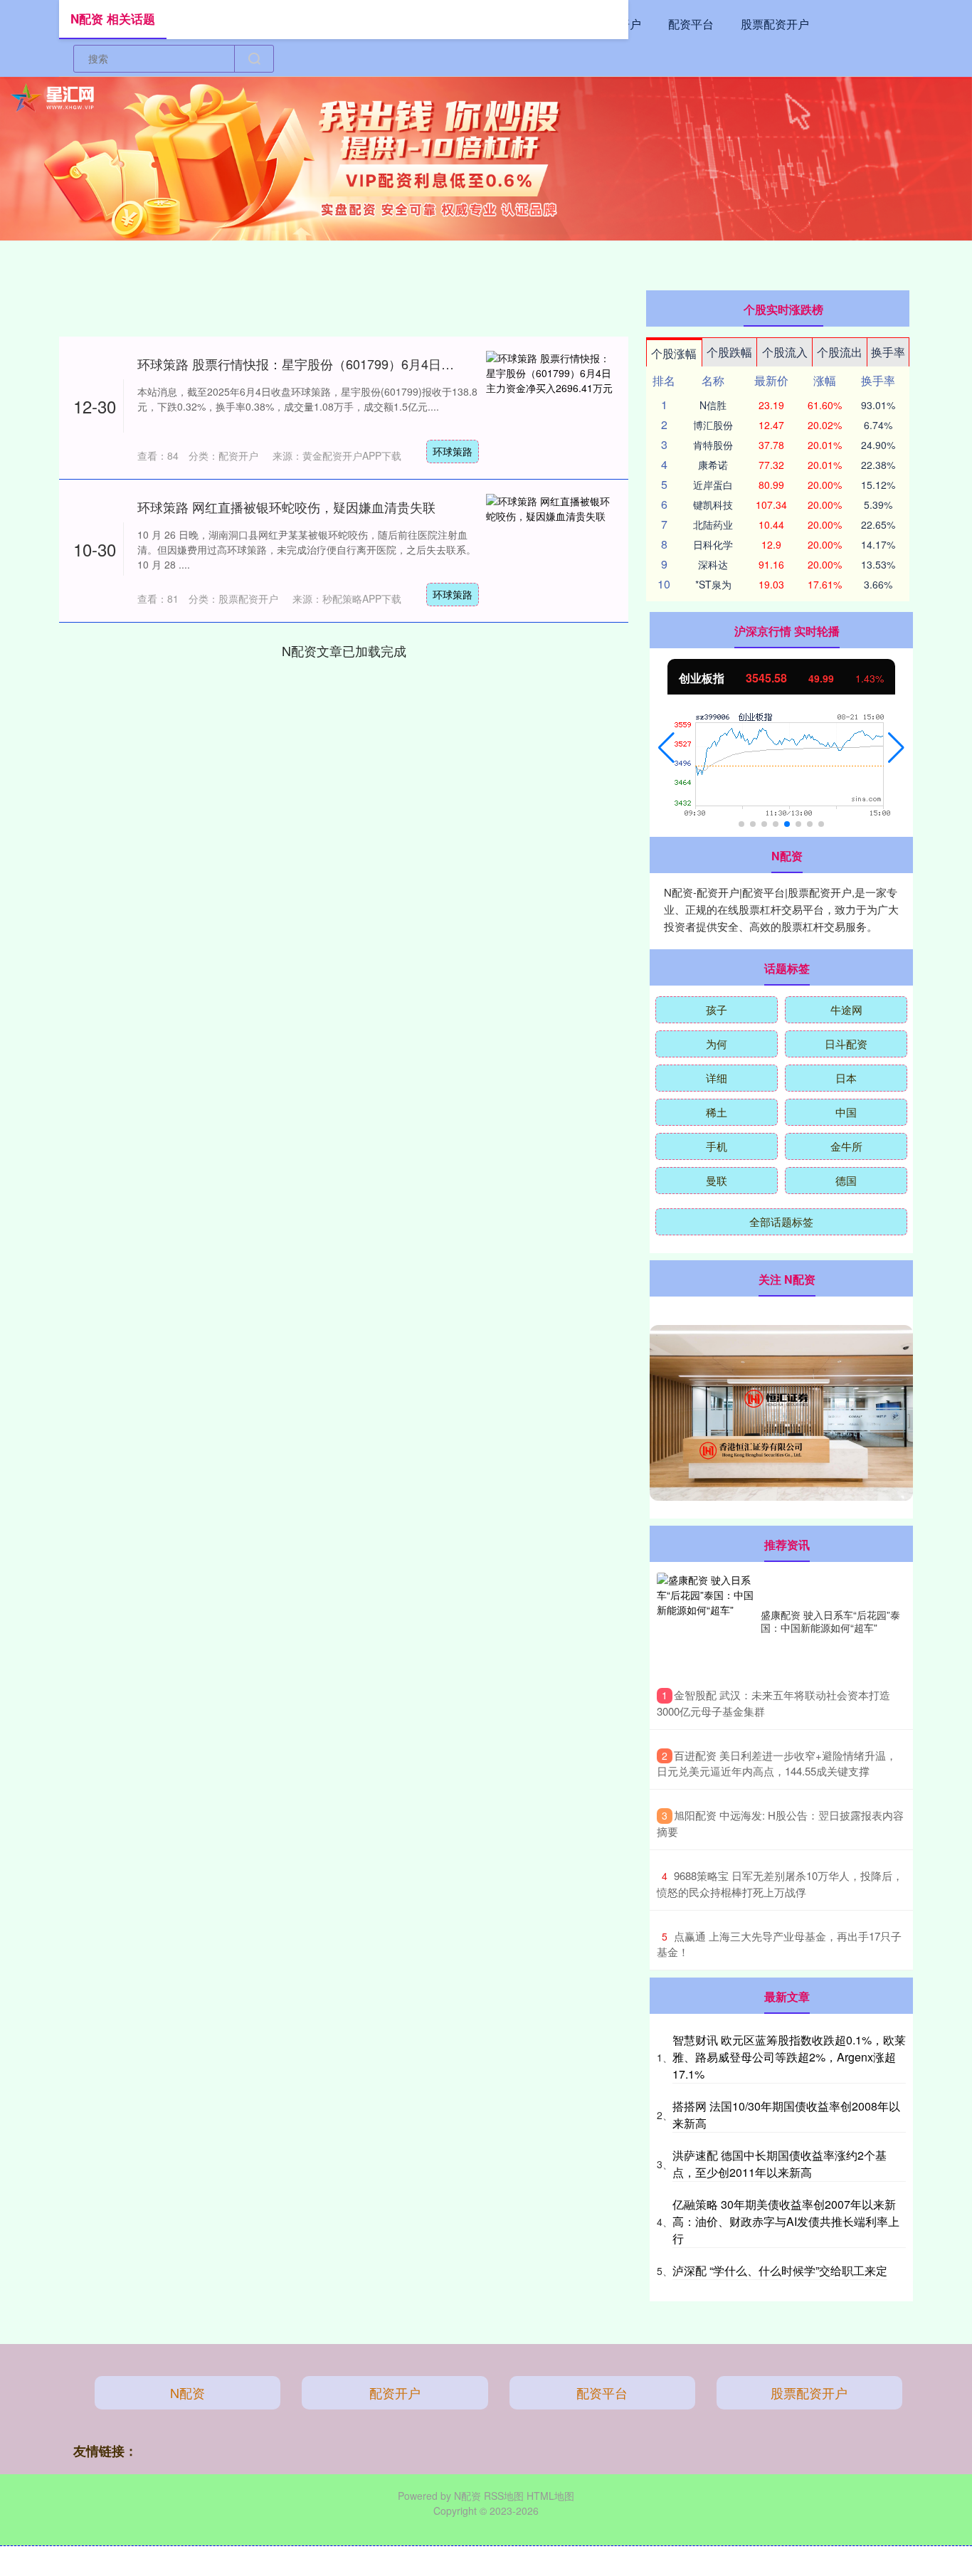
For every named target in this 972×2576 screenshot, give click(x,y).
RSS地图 (504, 2496)
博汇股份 (713, 425)
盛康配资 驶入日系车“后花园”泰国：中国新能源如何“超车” (830, 1621)
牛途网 (846, 1009)
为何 (717, 1044)
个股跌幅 (729, 352)
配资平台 (691, 24)
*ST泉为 (713, 584)
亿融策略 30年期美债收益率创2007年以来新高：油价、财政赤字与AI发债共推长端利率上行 (786, 2221)
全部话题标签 (781, 1221)
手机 (717, 1146)
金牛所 (846, 1146)
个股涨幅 (674, 353)
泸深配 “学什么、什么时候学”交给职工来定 (780, 2270)
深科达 (713, 564)
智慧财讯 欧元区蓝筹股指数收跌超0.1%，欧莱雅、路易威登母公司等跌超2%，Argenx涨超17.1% (789, 2057)
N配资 (187, 2392)
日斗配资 (846, 1044)
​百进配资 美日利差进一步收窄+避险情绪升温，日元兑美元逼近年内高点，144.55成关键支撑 (777, 1763)
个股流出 (840, 352)
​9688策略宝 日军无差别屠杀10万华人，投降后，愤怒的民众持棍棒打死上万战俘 (780, 1884)
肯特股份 (713, 445)
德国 (846, 1180)
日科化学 (713, 544)
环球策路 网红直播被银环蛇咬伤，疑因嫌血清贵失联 (286, 507)
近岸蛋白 (713, 485)
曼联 (717, 1180)
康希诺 (713, 465)
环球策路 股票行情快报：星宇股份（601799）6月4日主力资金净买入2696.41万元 (370, 364)
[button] (666, 748)
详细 (717, 1078)
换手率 (888, 352)
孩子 (717, 1009)
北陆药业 (713, 524)
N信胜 (713, 405)
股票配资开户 (775, 24)
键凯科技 (713, 505)
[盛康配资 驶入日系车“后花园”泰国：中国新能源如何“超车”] (705, 1621)
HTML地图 (550, 2496)
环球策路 (453, 451)
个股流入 (785, 352)
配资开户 (395, 2392)
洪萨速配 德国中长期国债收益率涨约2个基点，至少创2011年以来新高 (780, 2164)
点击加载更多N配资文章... (344, 650)
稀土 (717, 1112)
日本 (846, 1078)
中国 (846, 1112)
